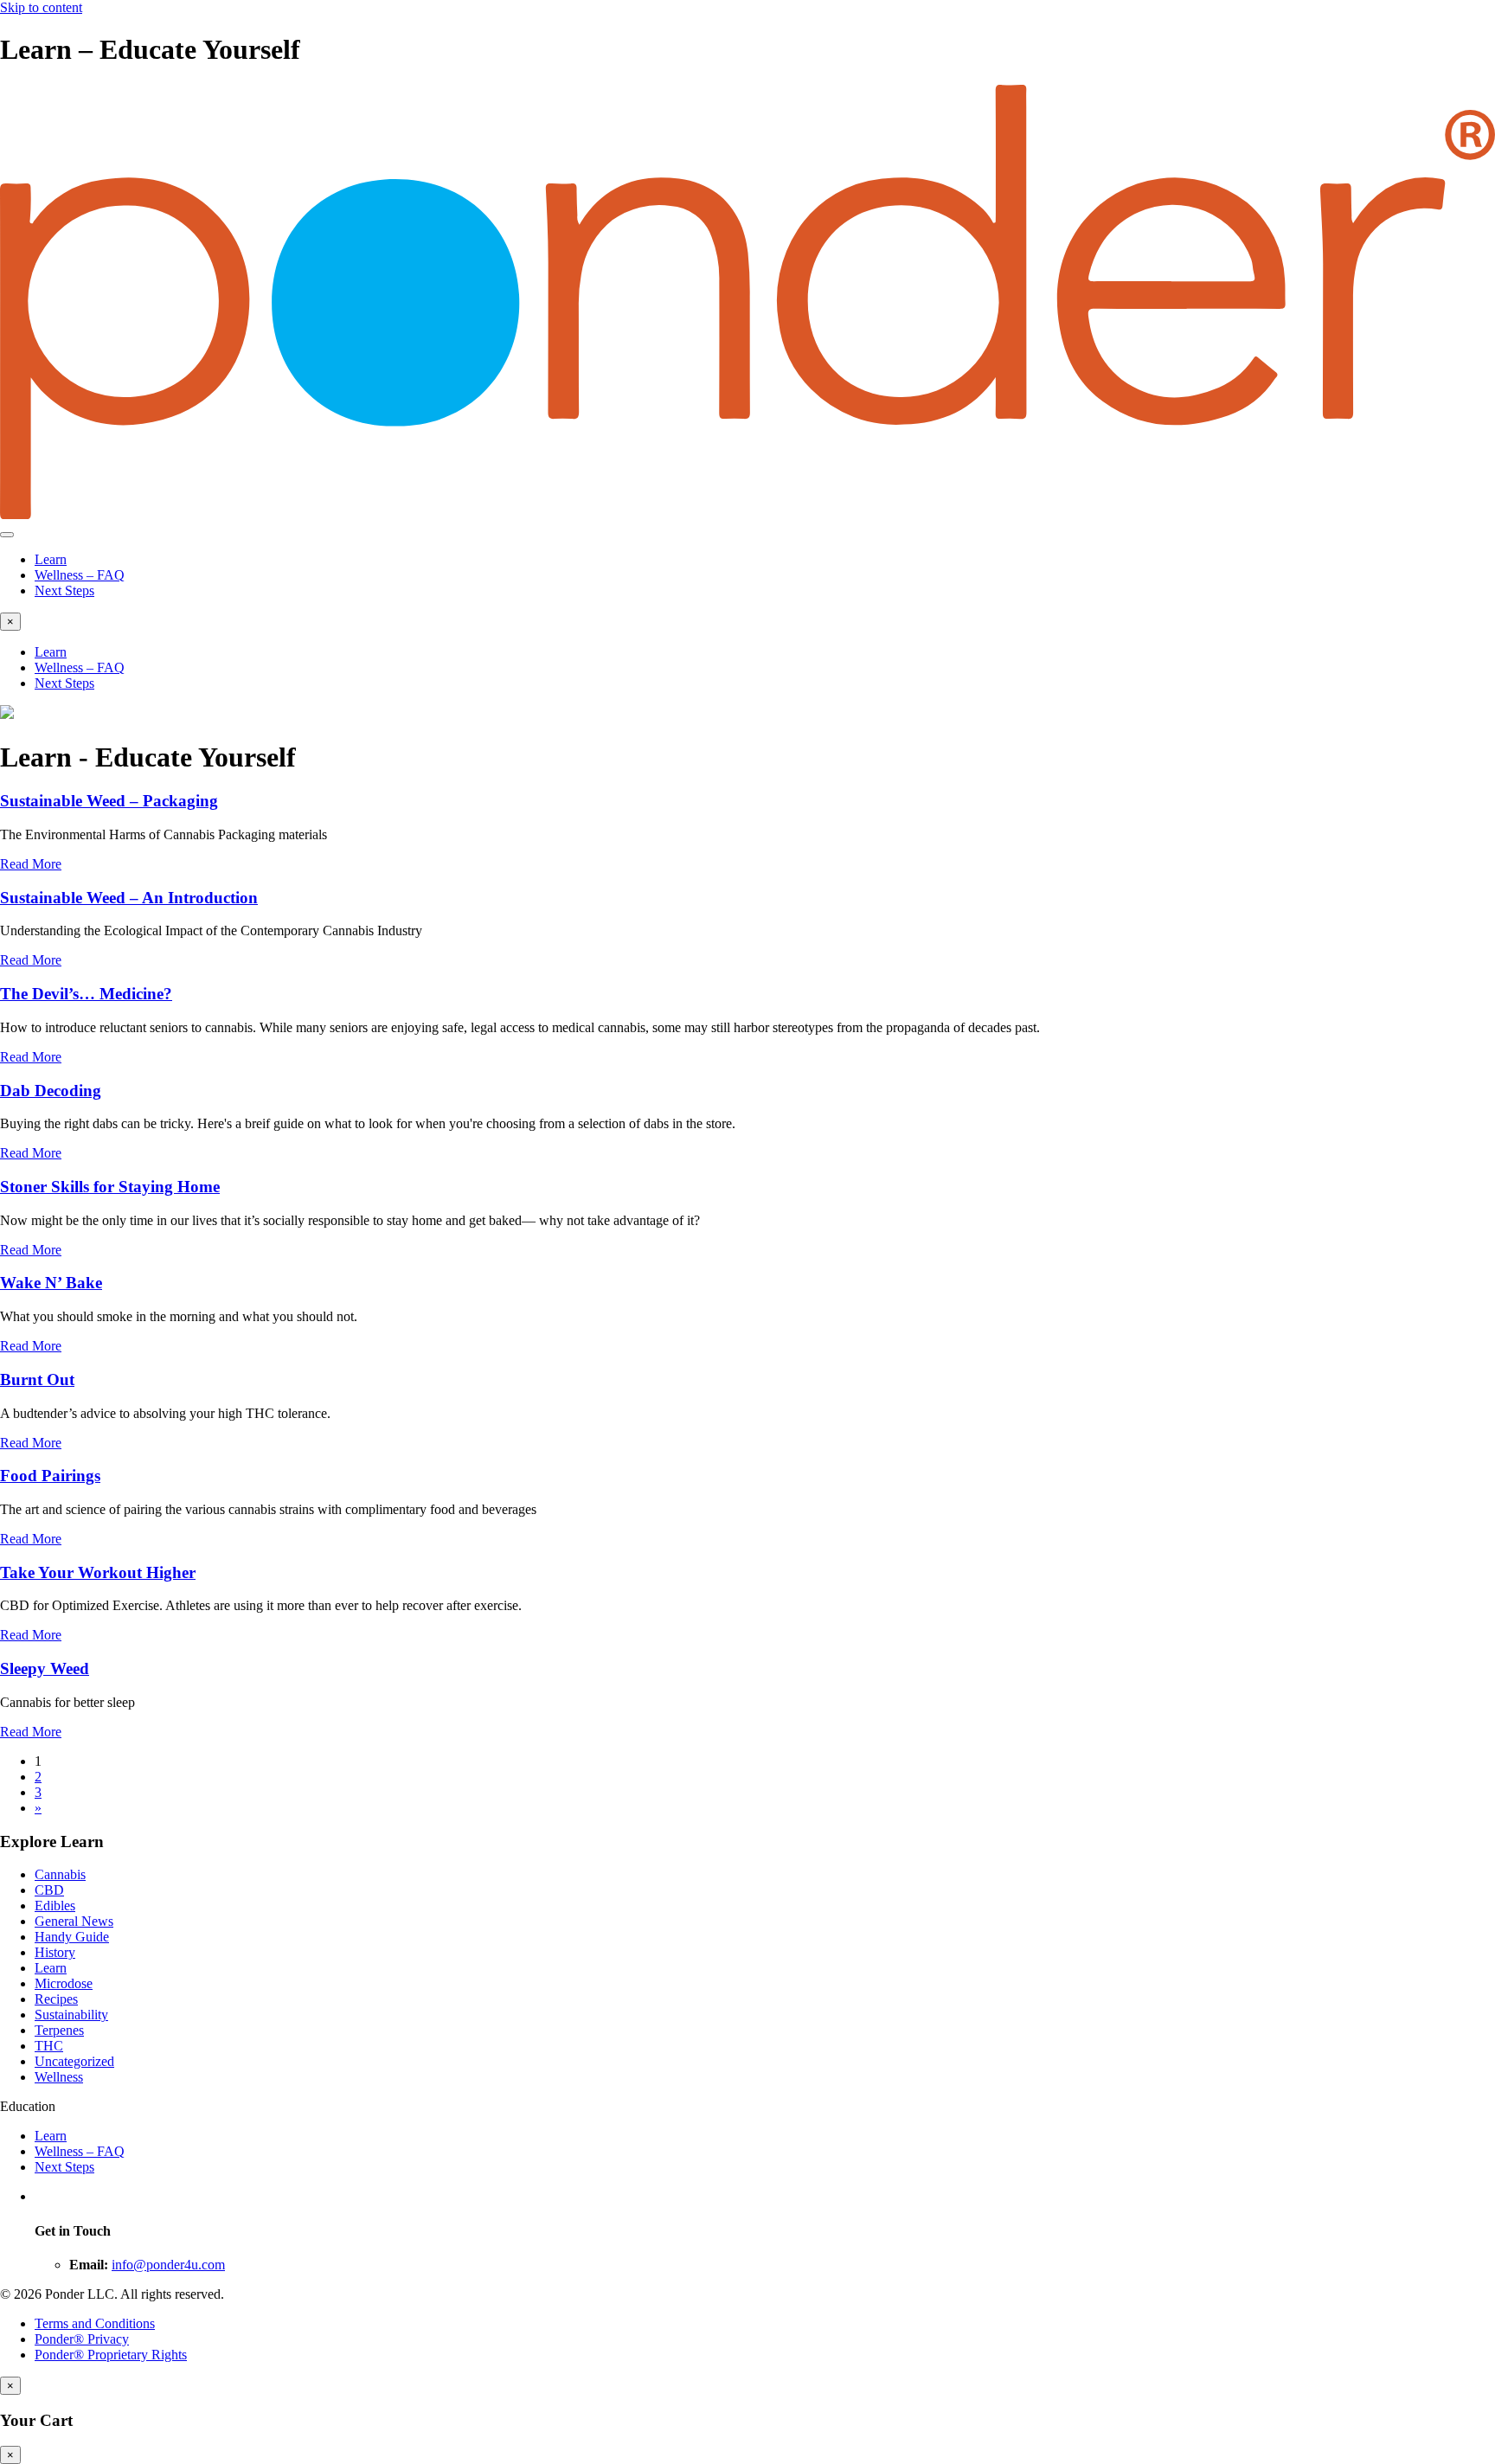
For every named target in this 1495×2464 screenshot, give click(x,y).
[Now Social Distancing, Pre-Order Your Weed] (7, 714)
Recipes (56, 1999)
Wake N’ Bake (51, 1283)
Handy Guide (72, 1937)
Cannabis (60, 1874)
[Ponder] (747, 514)
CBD (49, 1890)
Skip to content (41, 7)
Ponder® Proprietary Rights (111, 2355)
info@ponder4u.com (168, 2265)
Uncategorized (74, 2061)
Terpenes (59, 2030)
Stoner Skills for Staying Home (110, 1187)
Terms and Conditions (95, 2323)
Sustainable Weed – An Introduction (129, 898)
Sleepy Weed (45, 1668)
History (55, 1952)
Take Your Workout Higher (98, 1572)
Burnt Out (37, 1380)
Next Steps (64, 590)
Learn (51, 559)
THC (49, 2046)
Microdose (64, 1983)
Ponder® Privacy (82, 2339)
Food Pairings (50, 1476)
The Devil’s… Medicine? (86, 994)
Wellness (59, 2077)
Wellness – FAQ (80, 575)
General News (74, 1921)
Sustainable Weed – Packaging (109, 801)
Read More (31, 864)
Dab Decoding (51, 1091)
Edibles (55, 1906)
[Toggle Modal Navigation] (7, 535)
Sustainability (71, 2015)
